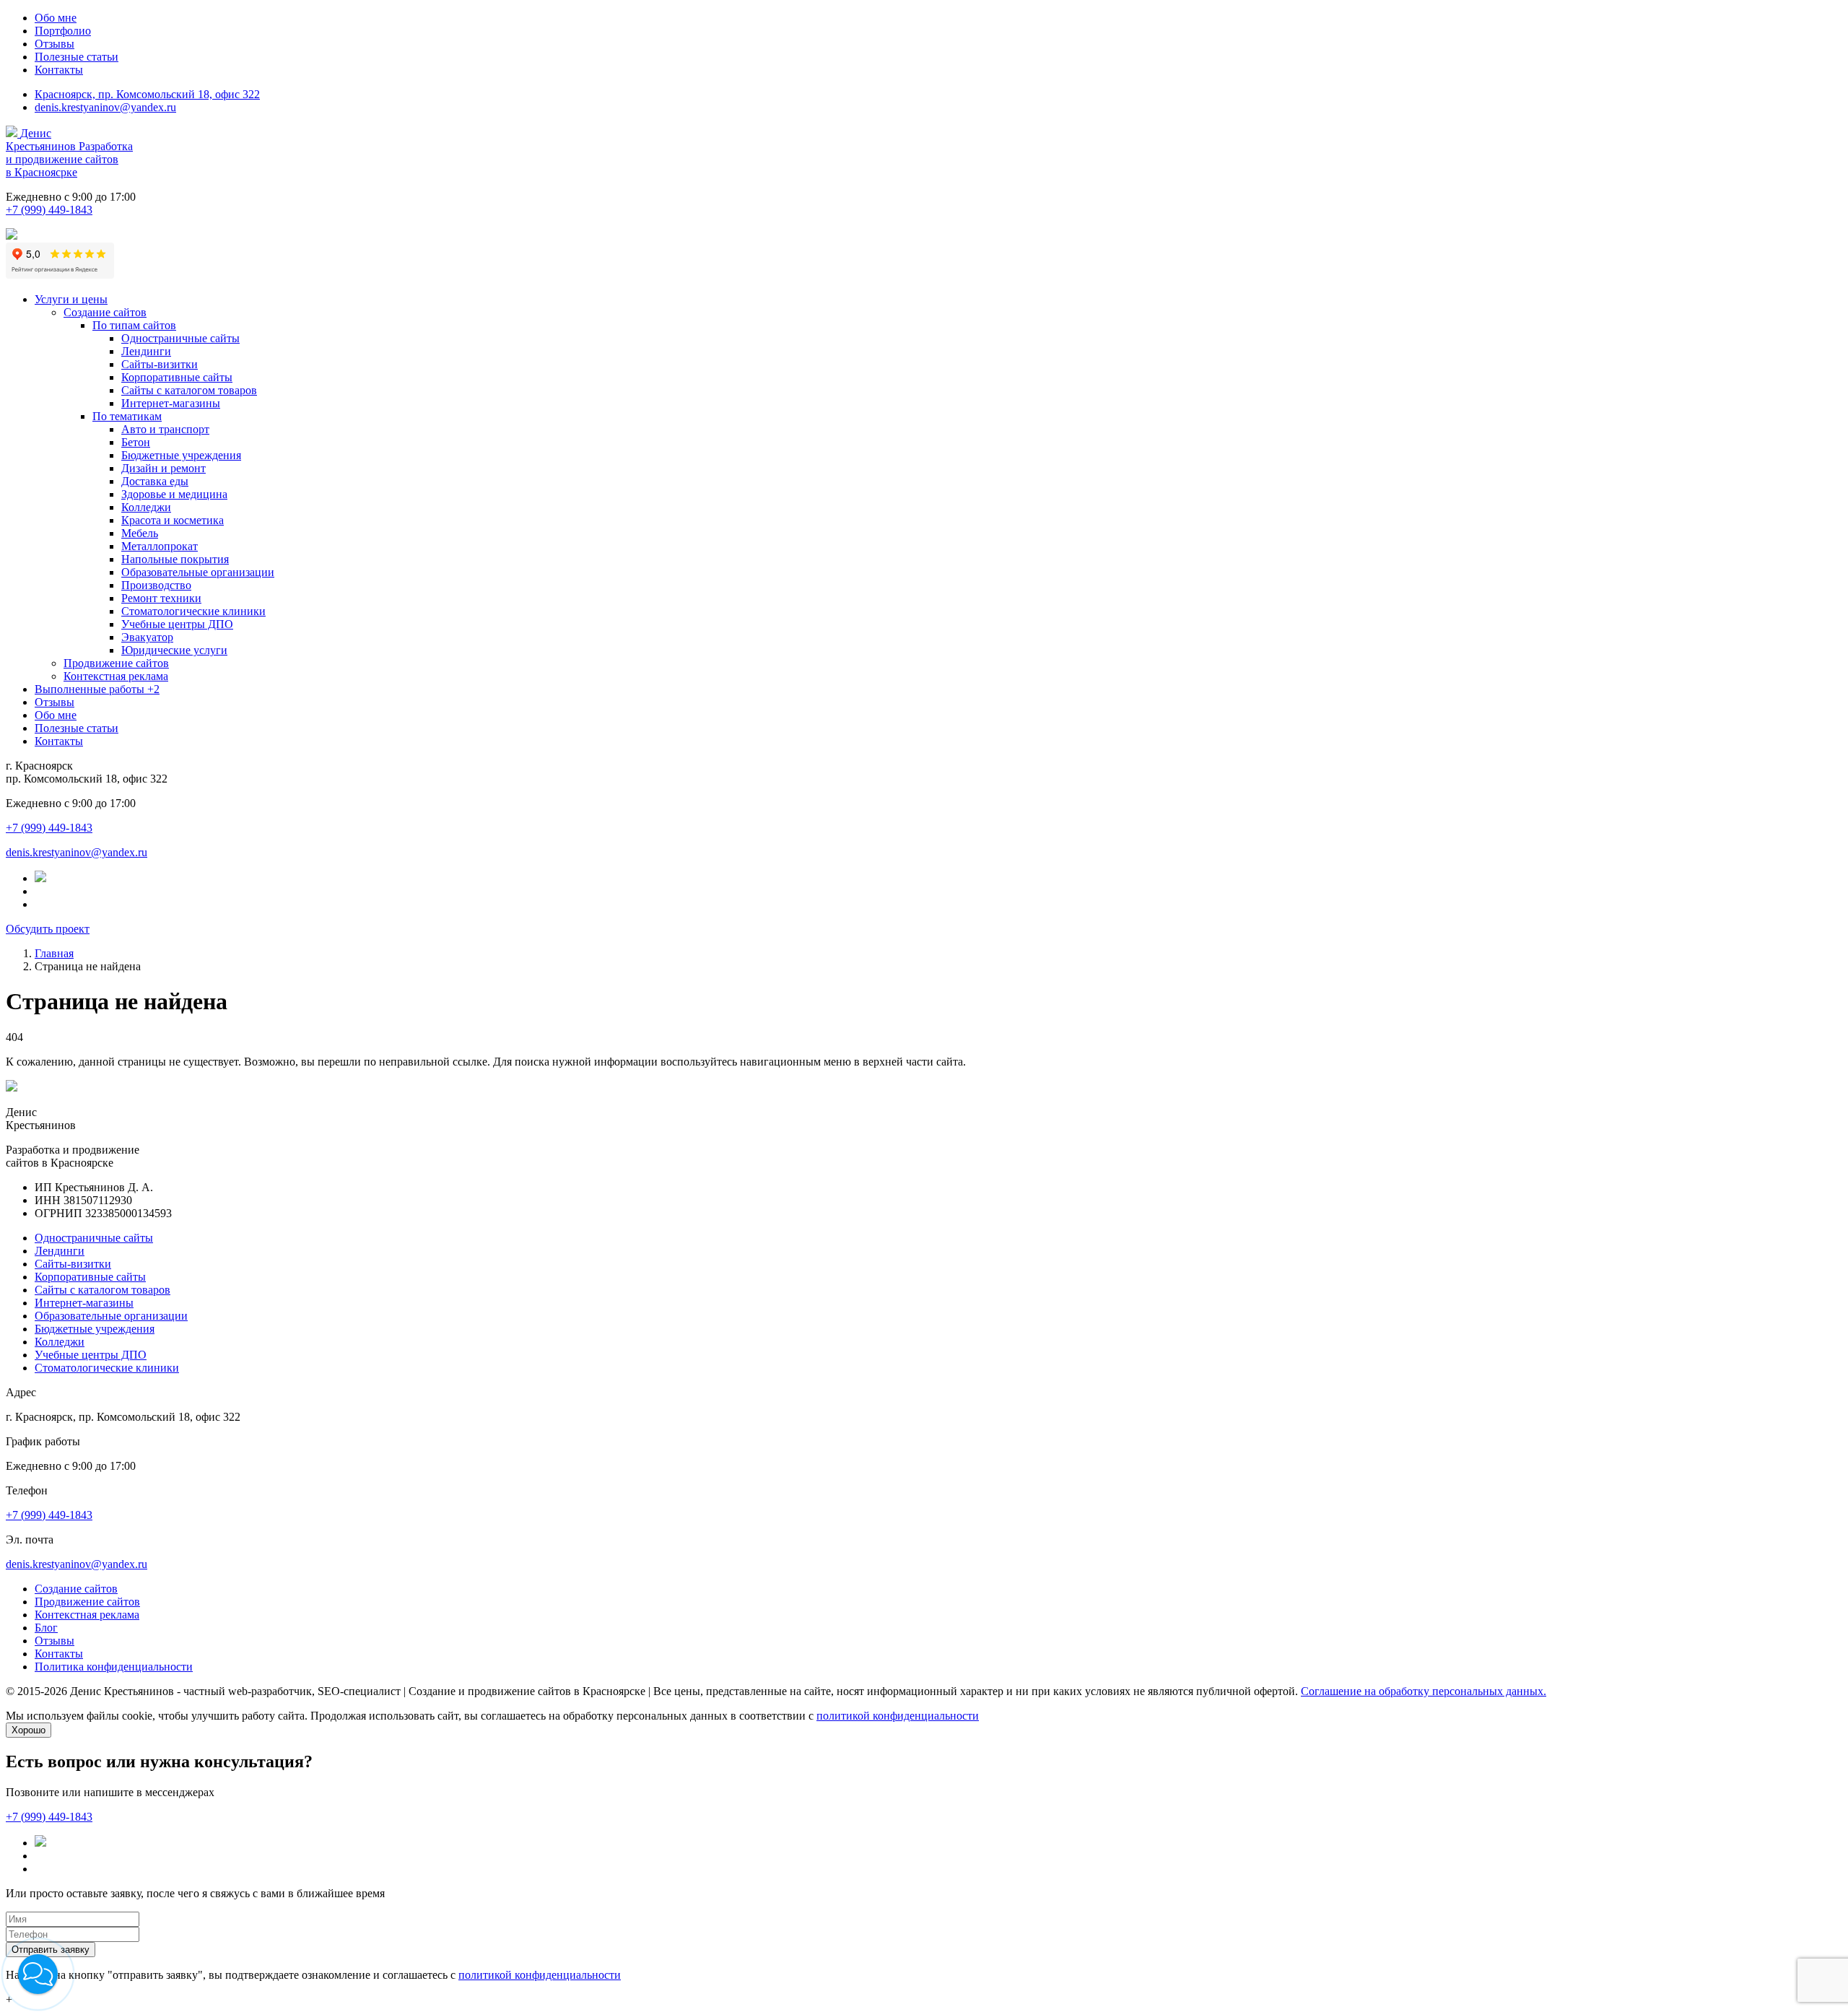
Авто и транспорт (165, 429)
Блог (46, 1628)
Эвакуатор (147, 637)
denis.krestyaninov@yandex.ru (105, 107)
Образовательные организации (198, 572)
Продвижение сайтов (116, 663)
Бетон (136, 442)
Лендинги (146, 351)
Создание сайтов (105, 312)
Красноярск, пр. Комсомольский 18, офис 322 (147, 94)
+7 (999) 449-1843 (49, 210)
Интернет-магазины (171, 403)
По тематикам (127, 416)
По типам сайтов (134, 325)
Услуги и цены (71, 299)
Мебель (140, 533)
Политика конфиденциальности (114, 1667)
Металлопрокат (160, 546)
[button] (38, 1974)
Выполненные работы (97, 689)
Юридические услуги (174, 650)
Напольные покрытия (175, 559)
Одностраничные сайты (180, 338)
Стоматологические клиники (193, 611)
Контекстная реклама (116, 676)
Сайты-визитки (160, 364)
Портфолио (63, 31)
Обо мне (56, 18)
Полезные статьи (77, 57)
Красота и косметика (173, 520)
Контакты (59, 70)
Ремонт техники (161, 598)
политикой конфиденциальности (898, 1716)
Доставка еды (155, 481)
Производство (156, 585)
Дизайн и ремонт (164, 468)
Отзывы (55, 44)
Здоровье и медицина (174, 494)
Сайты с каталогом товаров (189, 390)
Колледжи (146, 507)
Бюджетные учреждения (181, 455)
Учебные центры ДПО (177, 624)
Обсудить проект (48, 929)
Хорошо (29, 1730)
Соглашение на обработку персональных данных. (1424, 1691)
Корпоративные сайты (177, 377)
